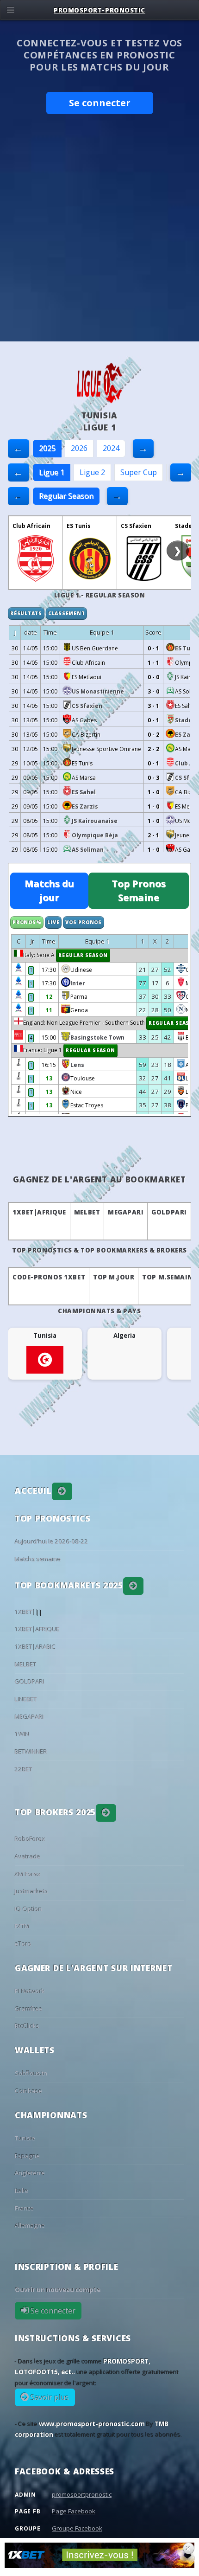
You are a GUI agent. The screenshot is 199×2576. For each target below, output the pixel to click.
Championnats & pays (99, 1311)
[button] (62, 1491)
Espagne (27, 2156)
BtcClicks (27, 2026)
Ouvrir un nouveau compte (58, 2290)
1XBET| (25, 1612)
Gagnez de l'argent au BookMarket (99, 1179)
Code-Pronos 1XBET (49, 1277)
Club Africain (31, 526)
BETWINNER (31, 1752)
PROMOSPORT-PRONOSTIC (99, 10)
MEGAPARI (126, 1212)
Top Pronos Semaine (139, 890)
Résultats (26, 613)
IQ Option (28, 1909)
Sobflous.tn (31, 2073)
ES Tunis (79, 526)
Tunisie (25, 2138)
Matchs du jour (49, 890)
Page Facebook (74, 2511)
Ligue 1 (52, 472)
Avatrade (28, 1857)
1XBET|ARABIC (35, 1647)
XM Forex (28, 1874)
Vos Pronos (84, 922)
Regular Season (66, 496)
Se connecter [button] (100, 103)
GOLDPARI (169, 1212)
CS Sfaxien (136, 526)
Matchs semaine (38, 1559)
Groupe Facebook (77, 2528)
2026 (79, 448)
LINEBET (26, 1699)
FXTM (22, 1926)
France (24, 2208)
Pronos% (27, 922)
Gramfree (29, 2009)
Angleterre (30, 2173)
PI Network (30, 1991)
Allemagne (30, 2225)
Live (53, 922)
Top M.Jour (114, 1277)
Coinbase (28, 2091)
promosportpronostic (82, 2494)
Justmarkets (31, 1891)
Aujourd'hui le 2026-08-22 (52, 1542)
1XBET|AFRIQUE (39, 1212)
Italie (22, 2191)
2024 (111, 448)
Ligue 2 (92, 472)
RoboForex (30, 1839)
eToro (23, 1944)
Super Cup (139, 472)
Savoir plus (49, 2397)
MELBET (87, 1212)
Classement (67, 613)
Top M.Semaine (169, 1277)
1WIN (22, 1734)
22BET (24, 1769)
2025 (47, 448)
